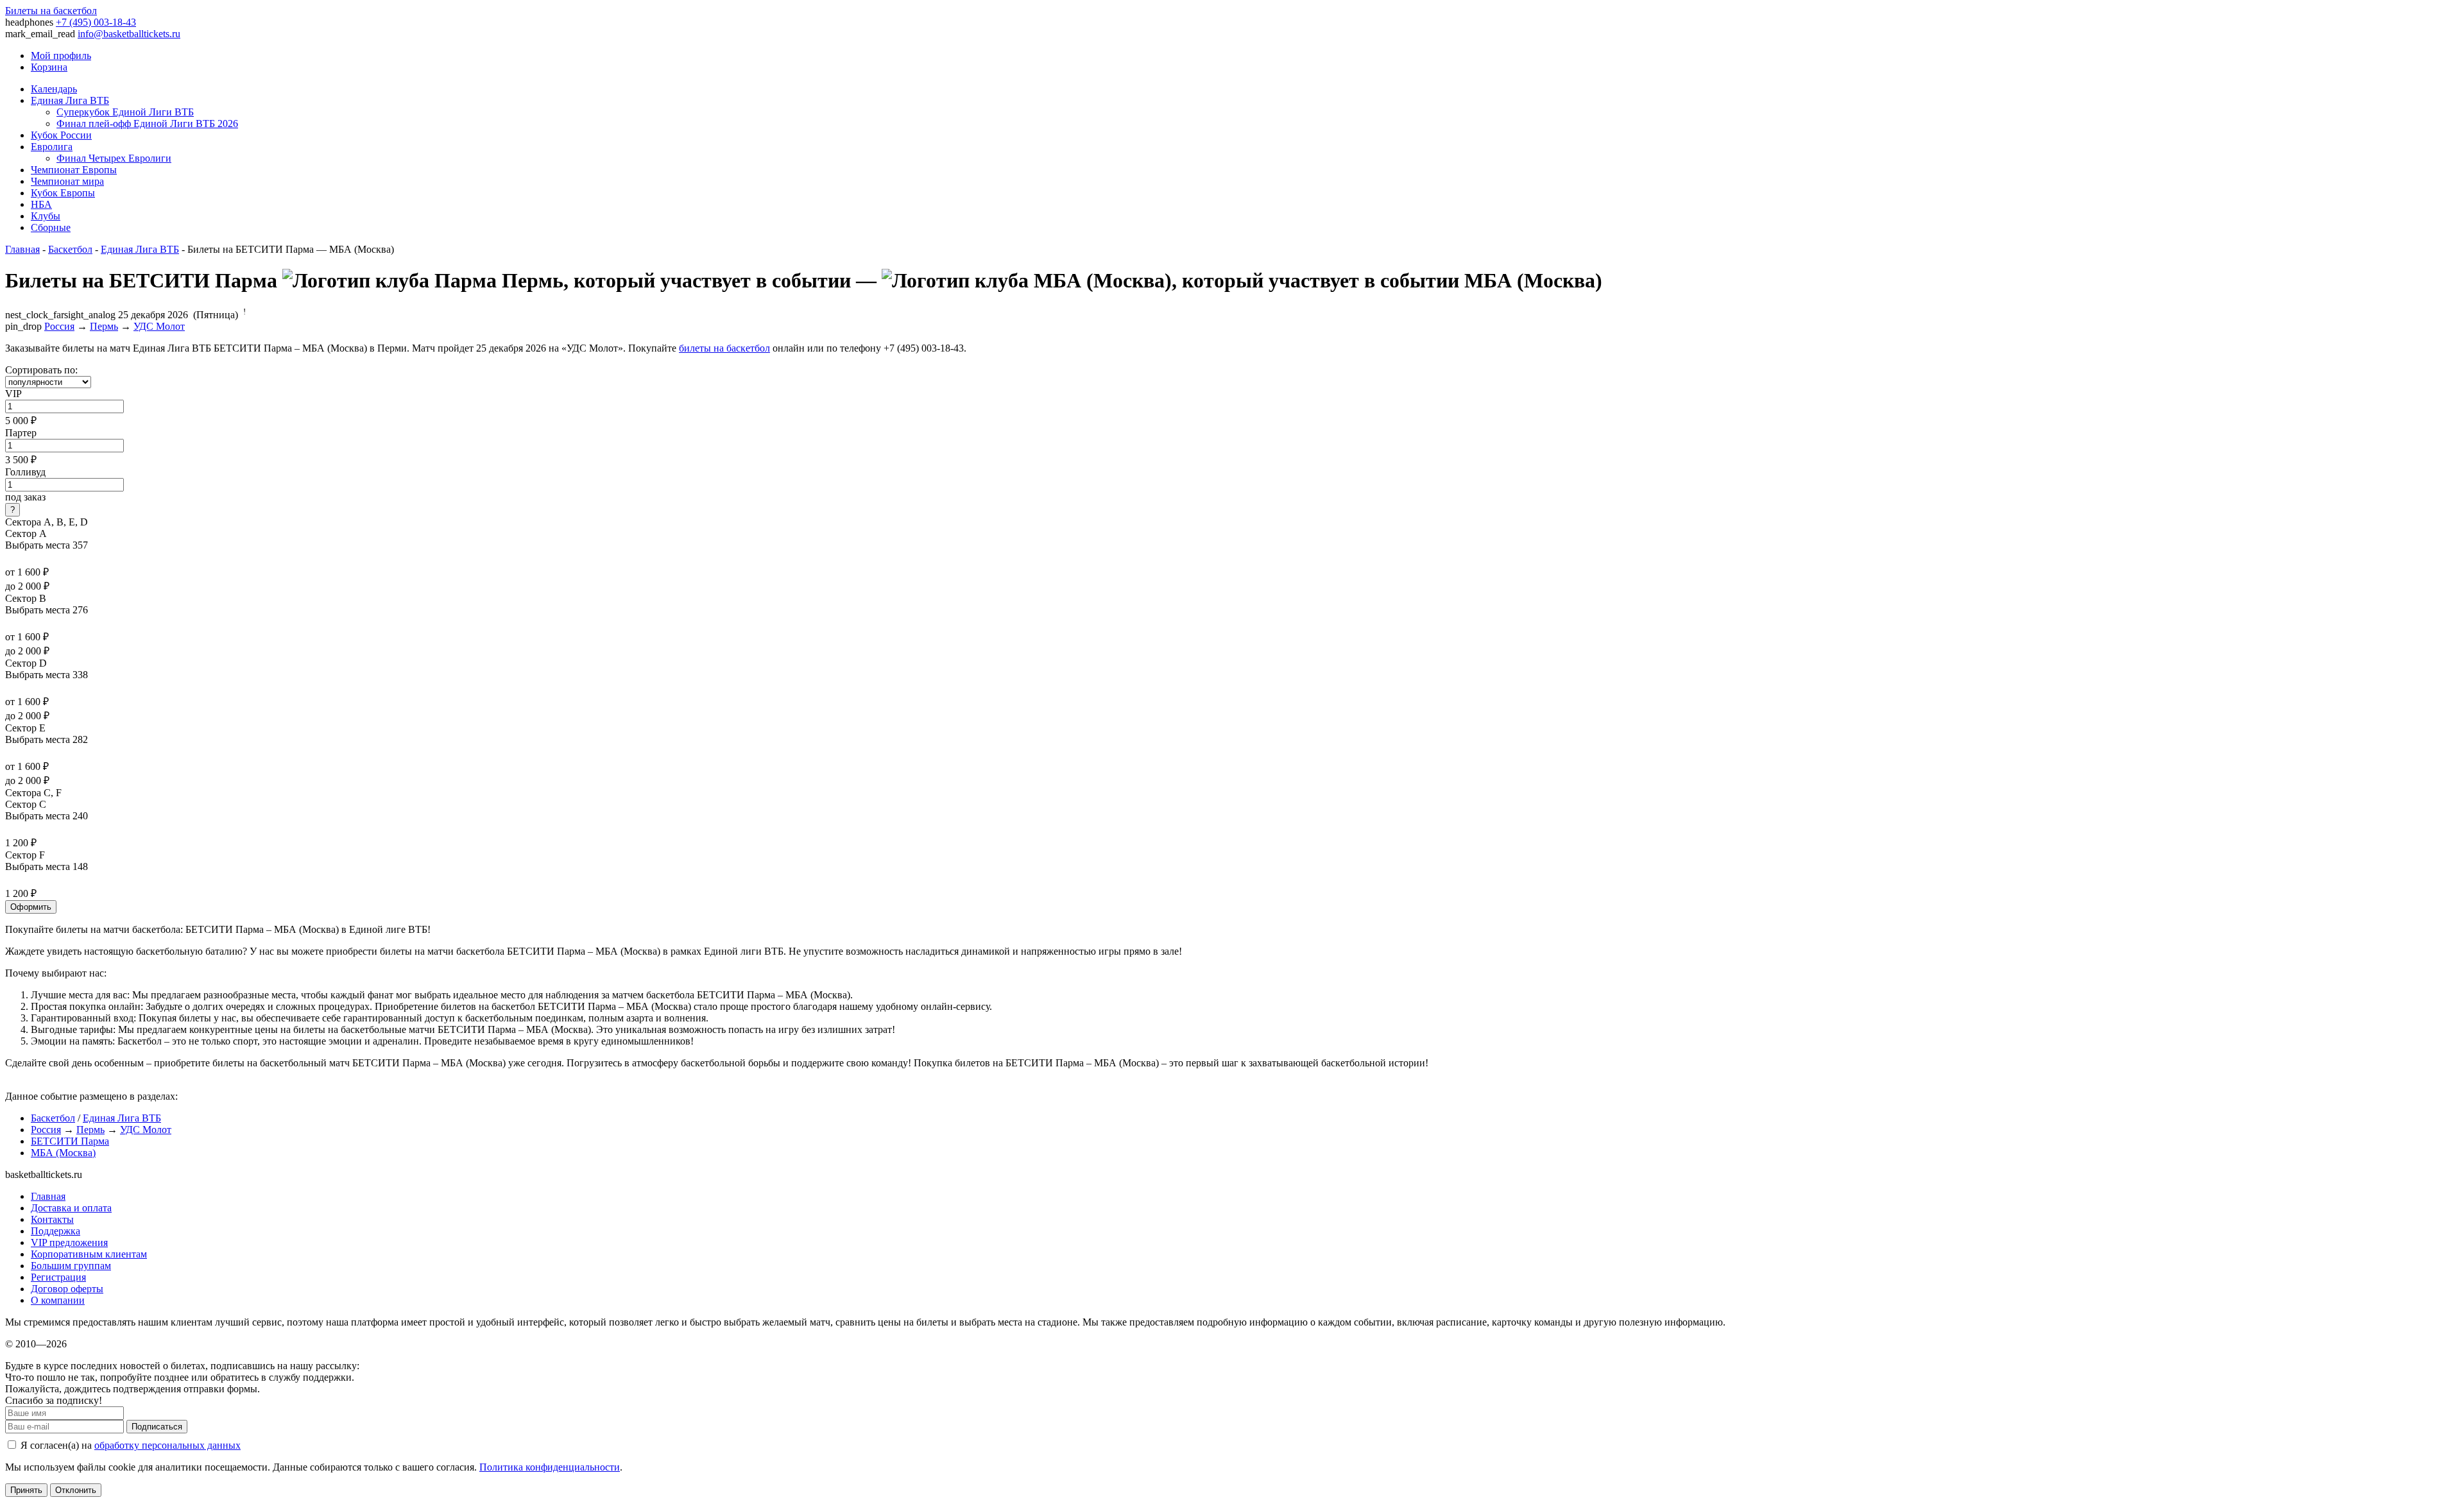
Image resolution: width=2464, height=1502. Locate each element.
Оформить (31, 907)
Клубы (46, 216)
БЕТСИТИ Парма (70, 1141)
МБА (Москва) (63, 1153)
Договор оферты (67, 1289)
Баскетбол (70, 249)
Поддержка (56, 1231)
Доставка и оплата (71, 1208)
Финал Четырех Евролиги (114, 158)
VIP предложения (69, 1242)
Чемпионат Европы (74, 170)
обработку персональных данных (167, 1445)
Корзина (49, 67)
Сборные (51, 227)
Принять (26, 1490)
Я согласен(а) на (129, 1445)
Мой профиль (61, 55)
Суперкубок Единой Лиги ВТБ (125, 112)
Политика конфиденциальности (550, 1467)
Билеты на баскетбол (51, 11)
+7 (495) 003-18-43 (96, 22)
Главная (22, 249)
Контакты (52, 1219)
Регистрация (58, 1277)
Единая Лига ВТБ (70, 100)
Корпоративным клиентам (89, 1254)
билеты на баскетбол (724, 348)
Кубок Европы (63, 193)
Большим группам (71, 1266)
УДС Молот (159, 326)
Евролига (52, 147)
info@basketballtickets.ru (129, 34)
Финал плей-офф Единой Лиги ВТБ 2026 (147, 124)
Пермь (104, 326)
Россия (59, 326)
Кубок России (61, 135)
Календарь (54, 89)
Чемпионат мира (67, 181)
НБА (41, 204)
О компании (58, 1300)
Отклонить (76, 1490)
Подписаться (157, 1427)
